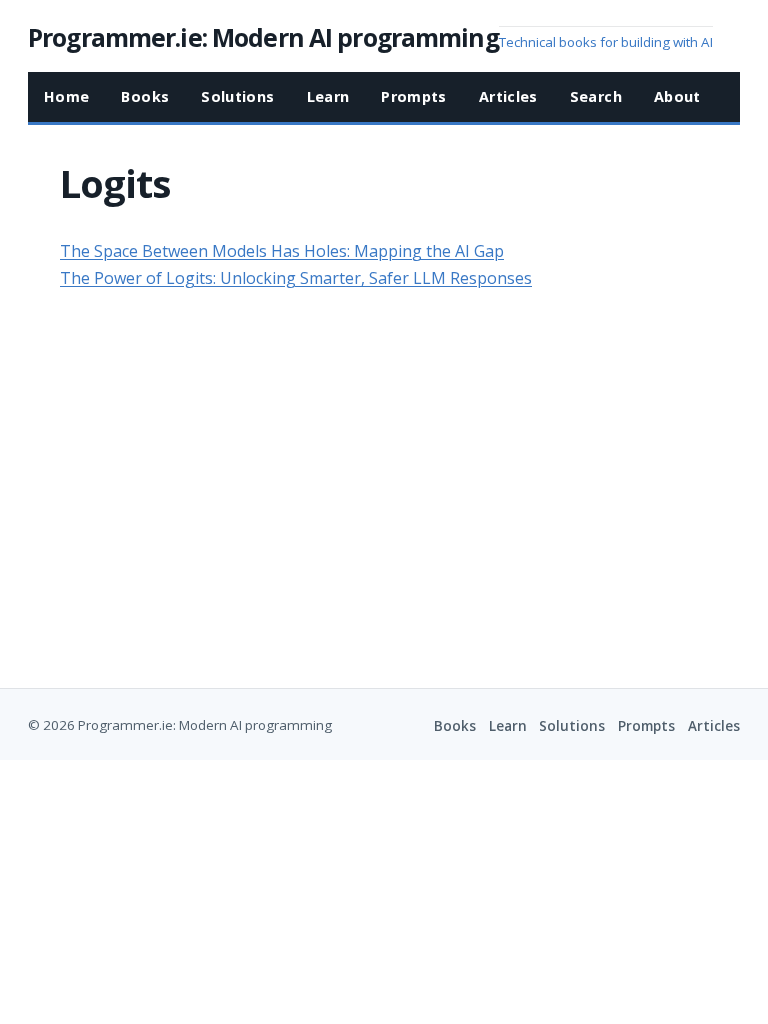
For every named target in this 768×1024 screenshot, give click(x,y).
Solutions (572, 726)
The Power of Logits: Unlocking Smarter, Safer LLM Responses (296, 278)
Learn (508, 726)
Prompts (646, 726)
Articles (714, 726)
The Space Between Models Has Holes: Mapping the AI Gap (282, 251)
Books (455, 726)
